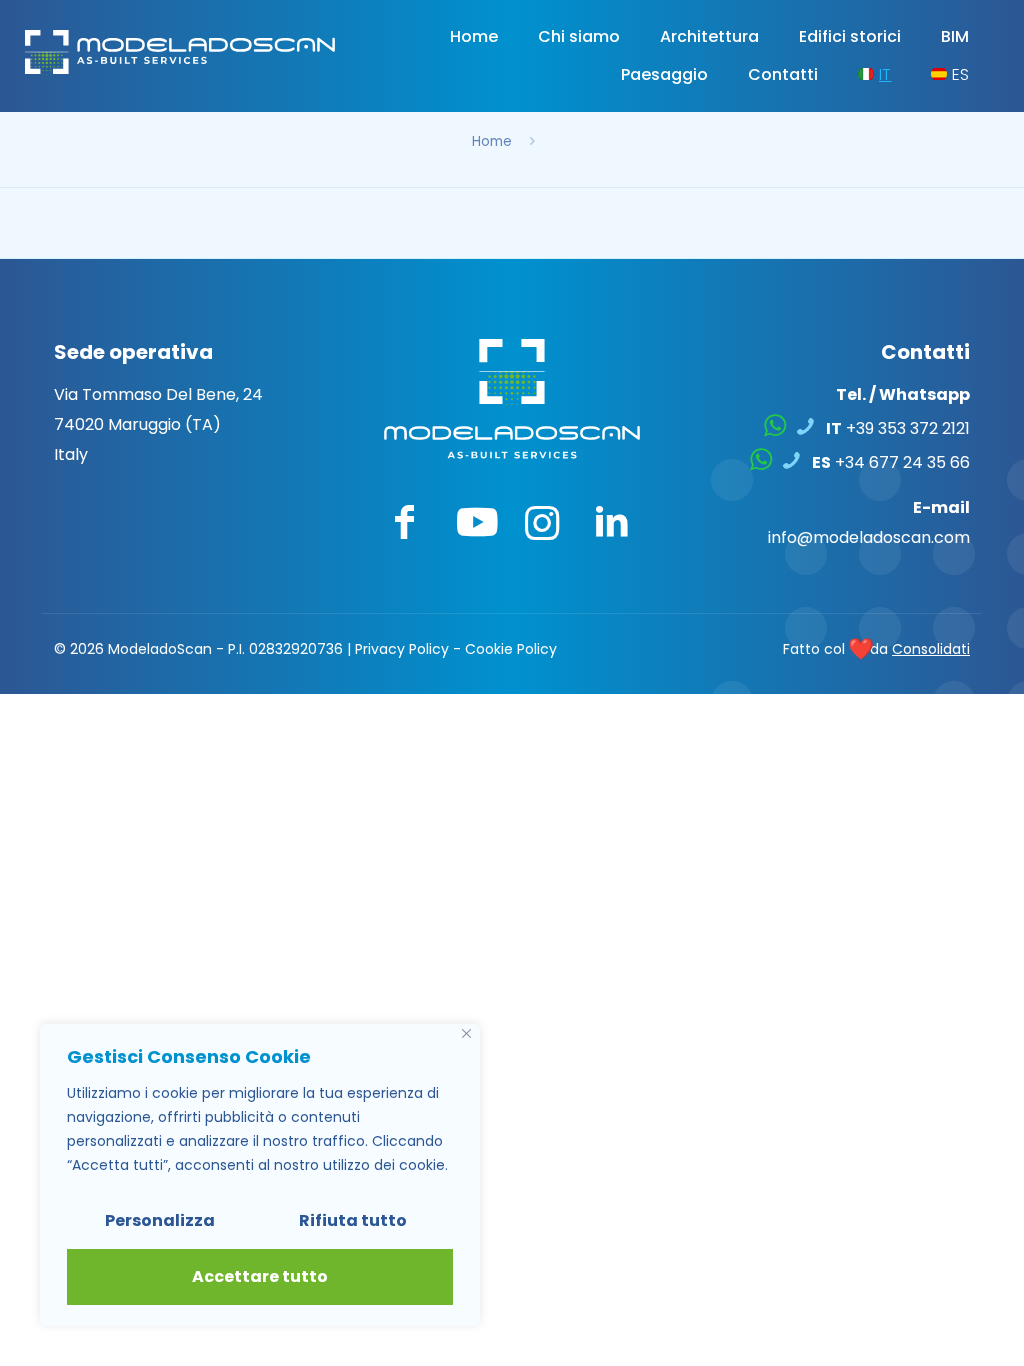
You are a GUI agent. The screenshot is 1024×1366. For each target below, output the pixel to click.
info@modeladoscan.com (869, 537)
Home (492, 141)
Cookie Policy (511, 649)
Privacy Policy (402, 649)
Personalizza (160, 1220)
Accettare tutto (260, 1276)
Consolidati (931, 649)
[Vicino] (466, 1033)
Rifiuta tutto (353, 1220)
